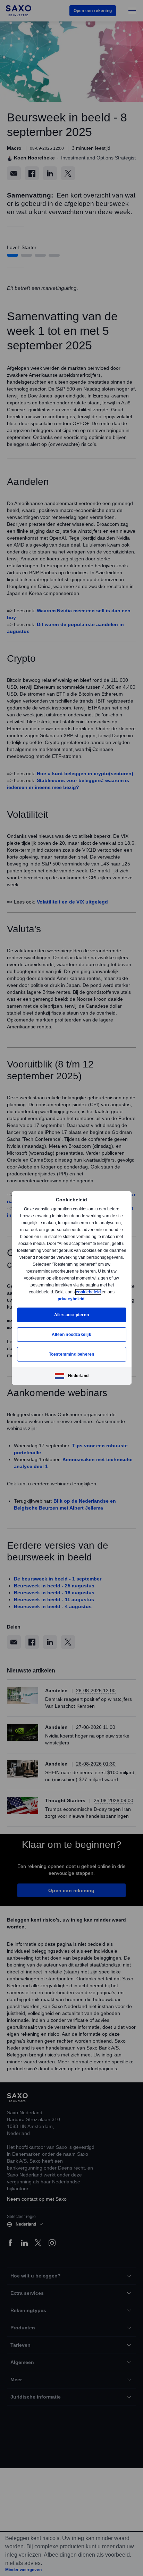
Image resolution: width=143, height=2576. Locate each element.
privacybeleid (71, 1299)
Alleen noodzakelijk (71, 1334)
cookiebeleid (89, 1292)
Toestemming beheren (72, 1354)
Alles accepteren (71, 1315)
